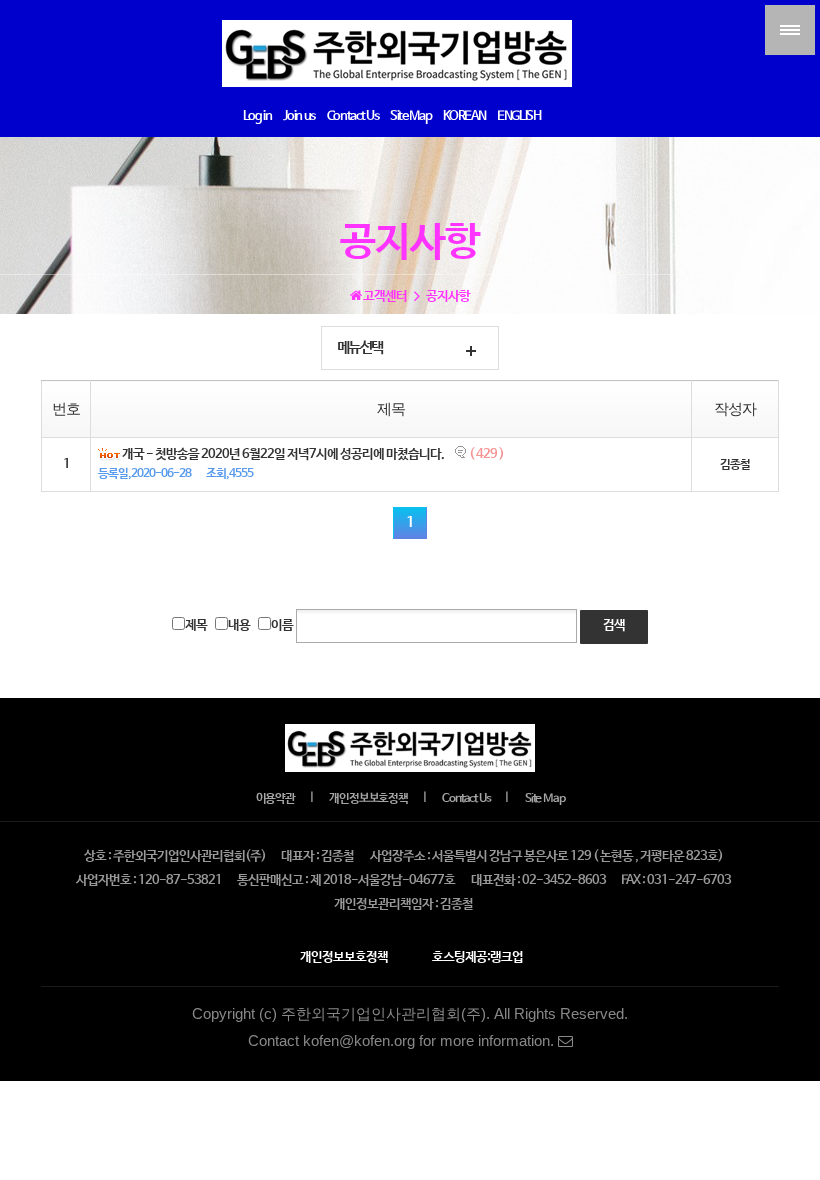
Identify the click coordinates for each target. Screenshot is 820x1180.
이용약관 (275, 799)
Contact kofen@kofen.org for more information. (403, 1041)
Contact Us (466, 799)
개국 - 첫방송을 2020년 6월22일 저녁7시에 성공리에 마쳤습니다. (283, 454)
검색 (614, 625)
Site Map (544, 799)
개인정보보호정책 (368, 799)
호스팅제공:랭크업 (477, 957)
